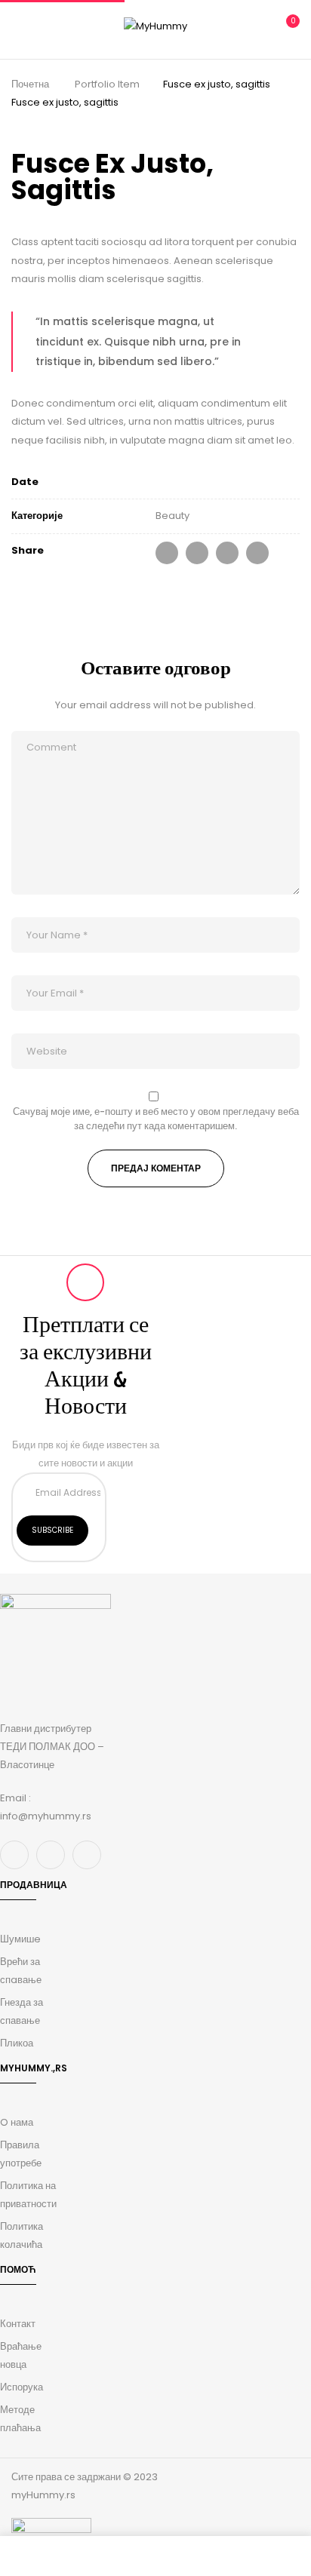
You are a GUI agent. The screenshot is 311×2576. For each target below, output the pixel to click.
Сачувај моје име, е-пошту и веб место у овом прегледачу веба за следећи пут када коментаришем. (156, 1119)
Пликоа (17, 2043)
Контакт (18, 2324)
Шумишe (20, 1939)
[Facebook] (167, 553)
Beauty (172, 516)
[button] (286, 28)
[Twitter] (197, 553)
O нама (17, 2122)
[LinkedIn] (227, 553)
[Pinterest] (257, 553)
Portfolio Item (107, 84)
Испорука (22, 2387)
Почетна (30, 84)
